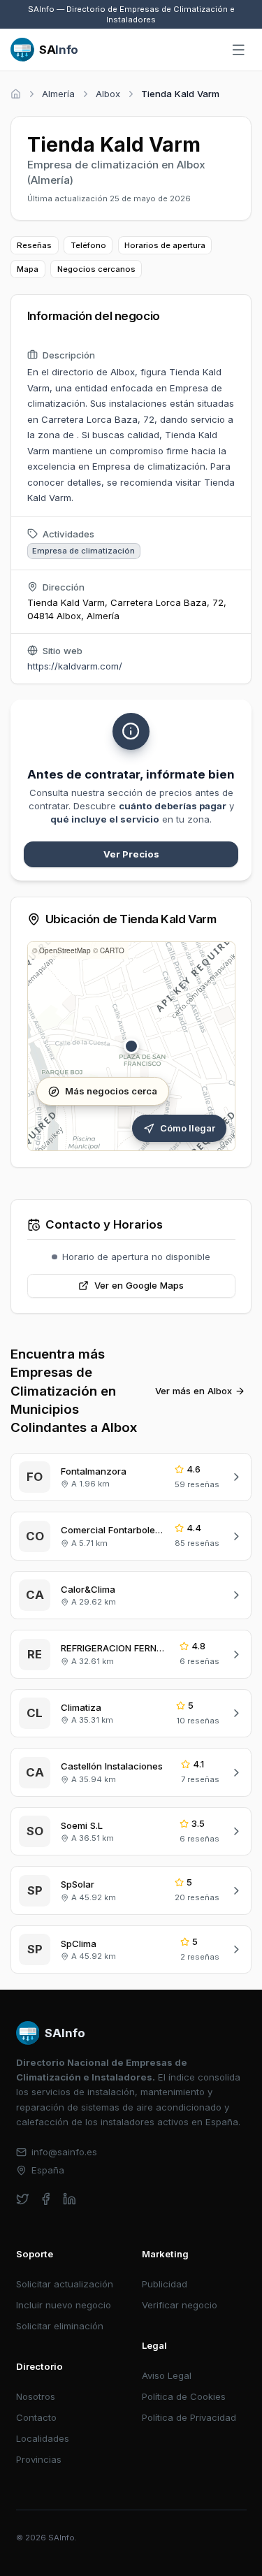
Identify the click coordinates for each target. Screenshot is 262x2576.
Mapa (28, 269)
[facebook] (46, 2199)
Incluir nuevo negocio (64, 2305)
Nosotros (36, 2396)
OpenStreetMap (65, 950)
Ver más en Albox (194, 1391)
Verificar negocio (180, 2305)
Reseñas (34, 245)
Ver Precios (131, 854)
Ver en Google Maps (139, 1285)
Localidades (43, 2438)
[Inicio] (16, 94)
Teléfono (88, 245)
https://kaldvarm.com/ (75, 666)
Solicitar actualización (65, 2284)
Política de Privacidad (189, 2417)
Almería (58, 94)
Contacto (36, 2417)
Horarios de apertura (165, 245)
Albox (108, 94)
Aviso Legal (167, 2375)
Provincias (39, 2459)
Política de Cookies (184, 2396)
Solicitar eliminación (60, 2326)
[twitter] (23, 2199)
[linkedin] (70, 2199)
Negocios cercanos (96, 269)
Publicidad (165, 2284)
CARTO (112, 950)
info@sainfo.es (64, 2152)
